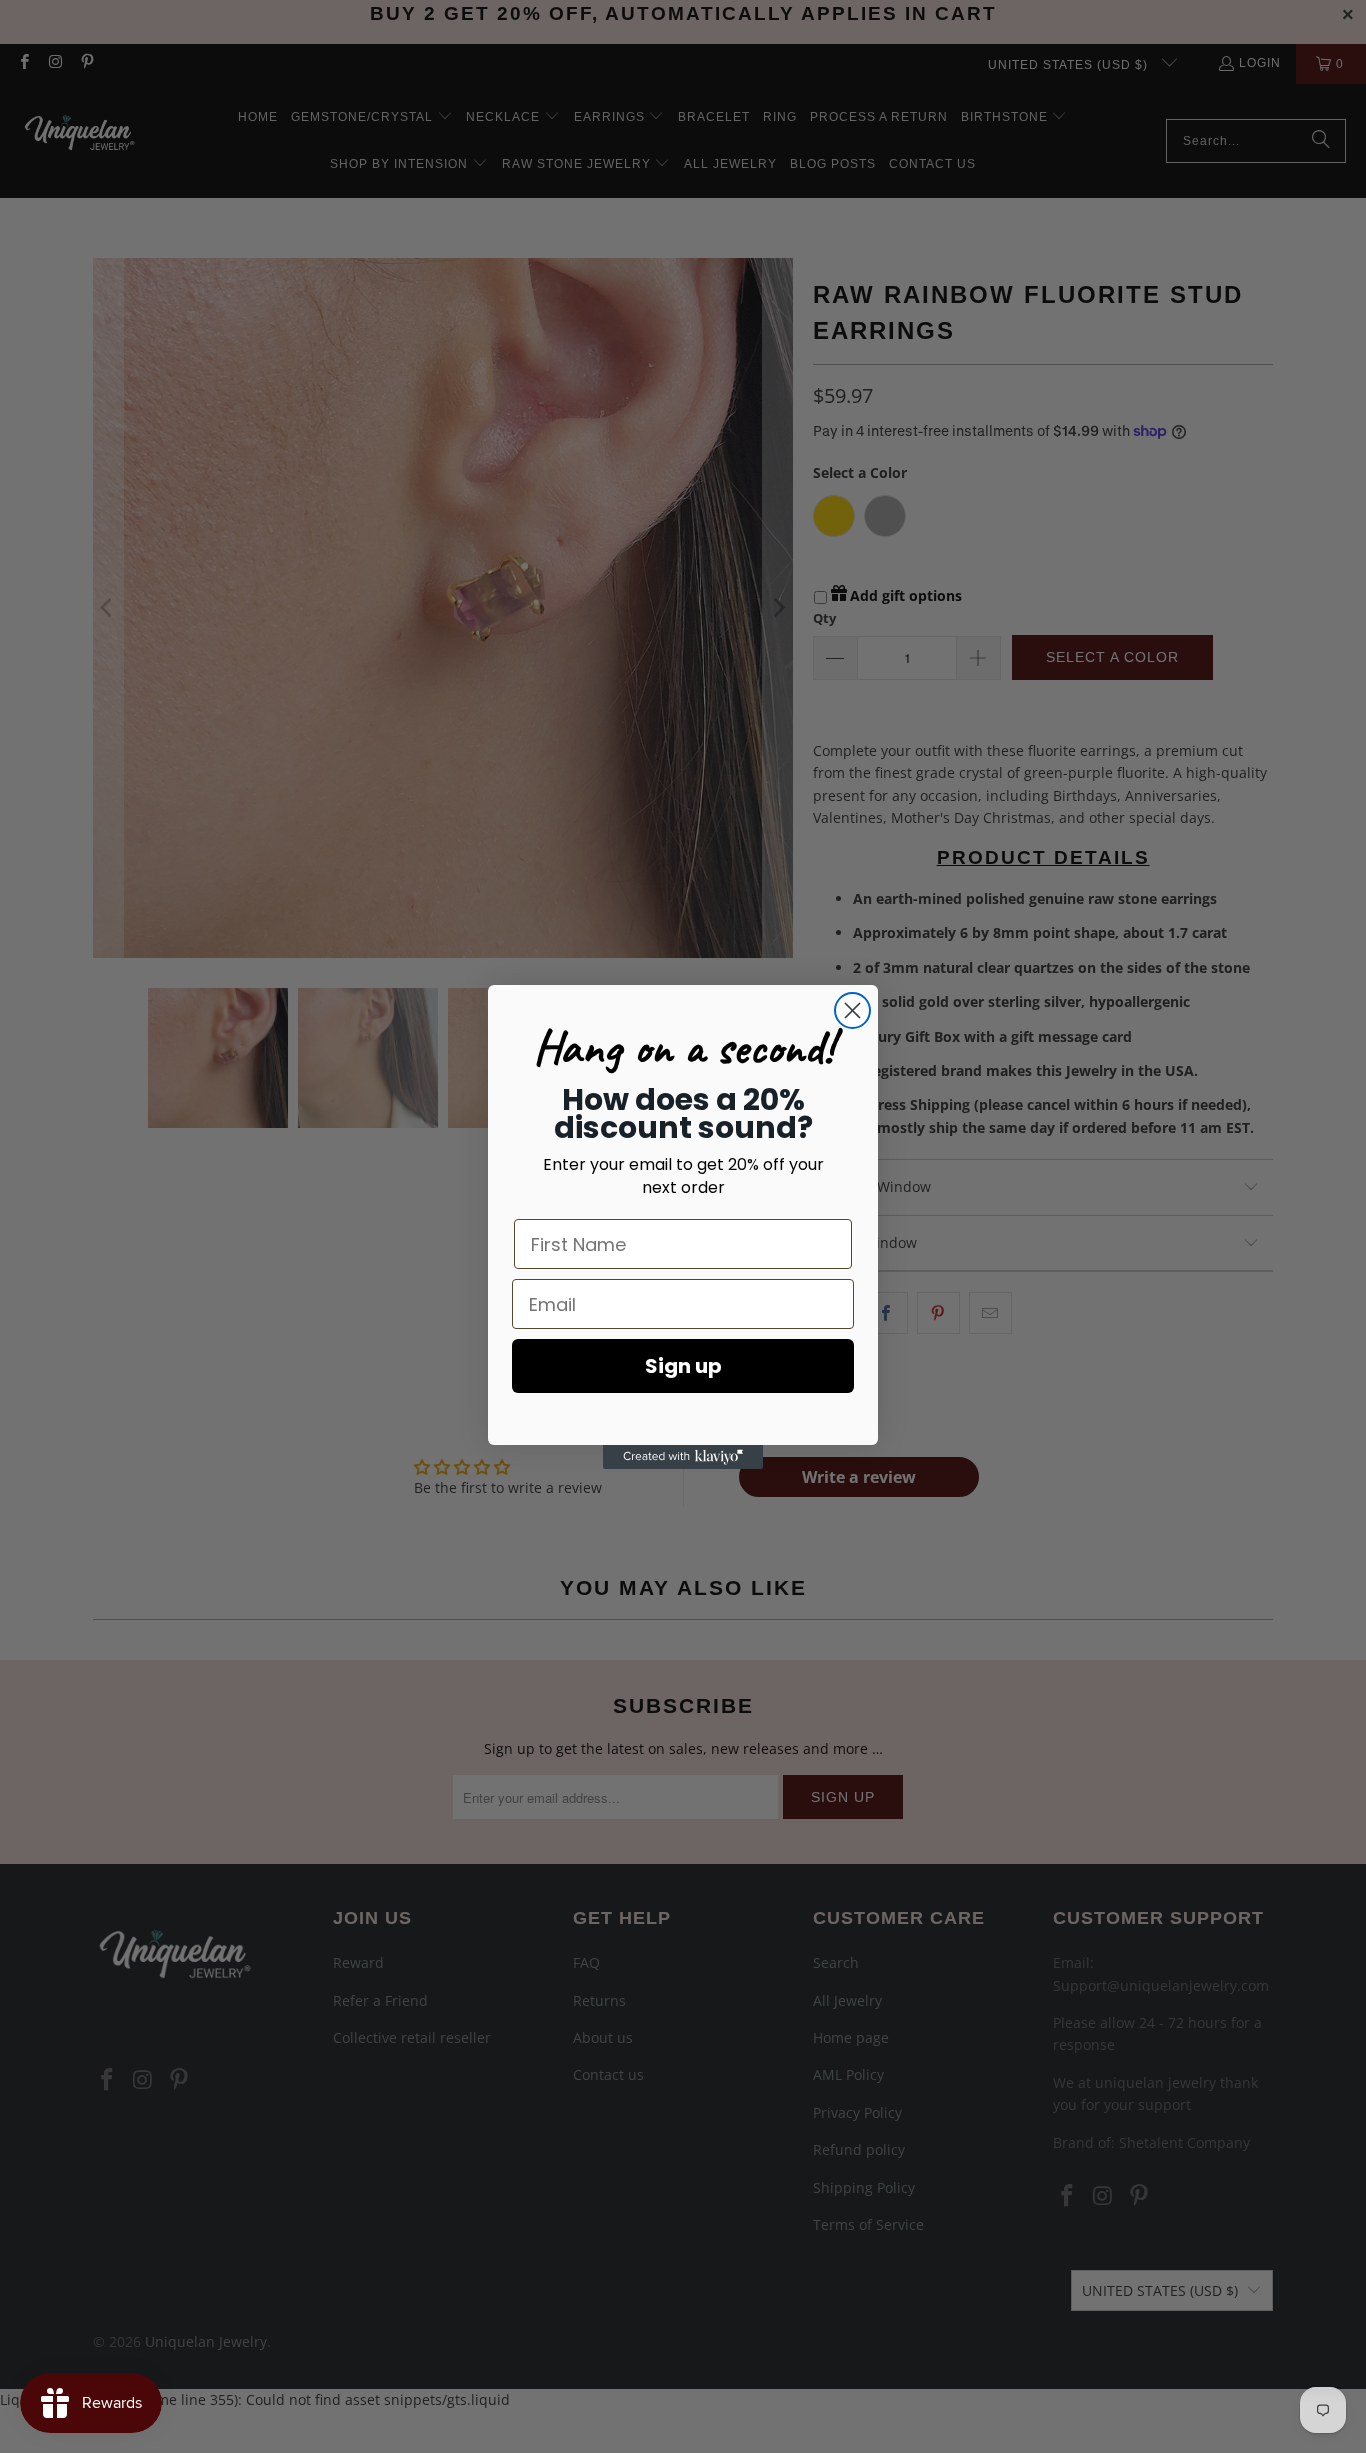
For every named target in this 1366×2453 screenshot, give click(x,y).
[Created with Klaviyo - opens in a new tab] (683, 1457)
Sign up (683, 1366)
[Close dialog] (852, 1010)
